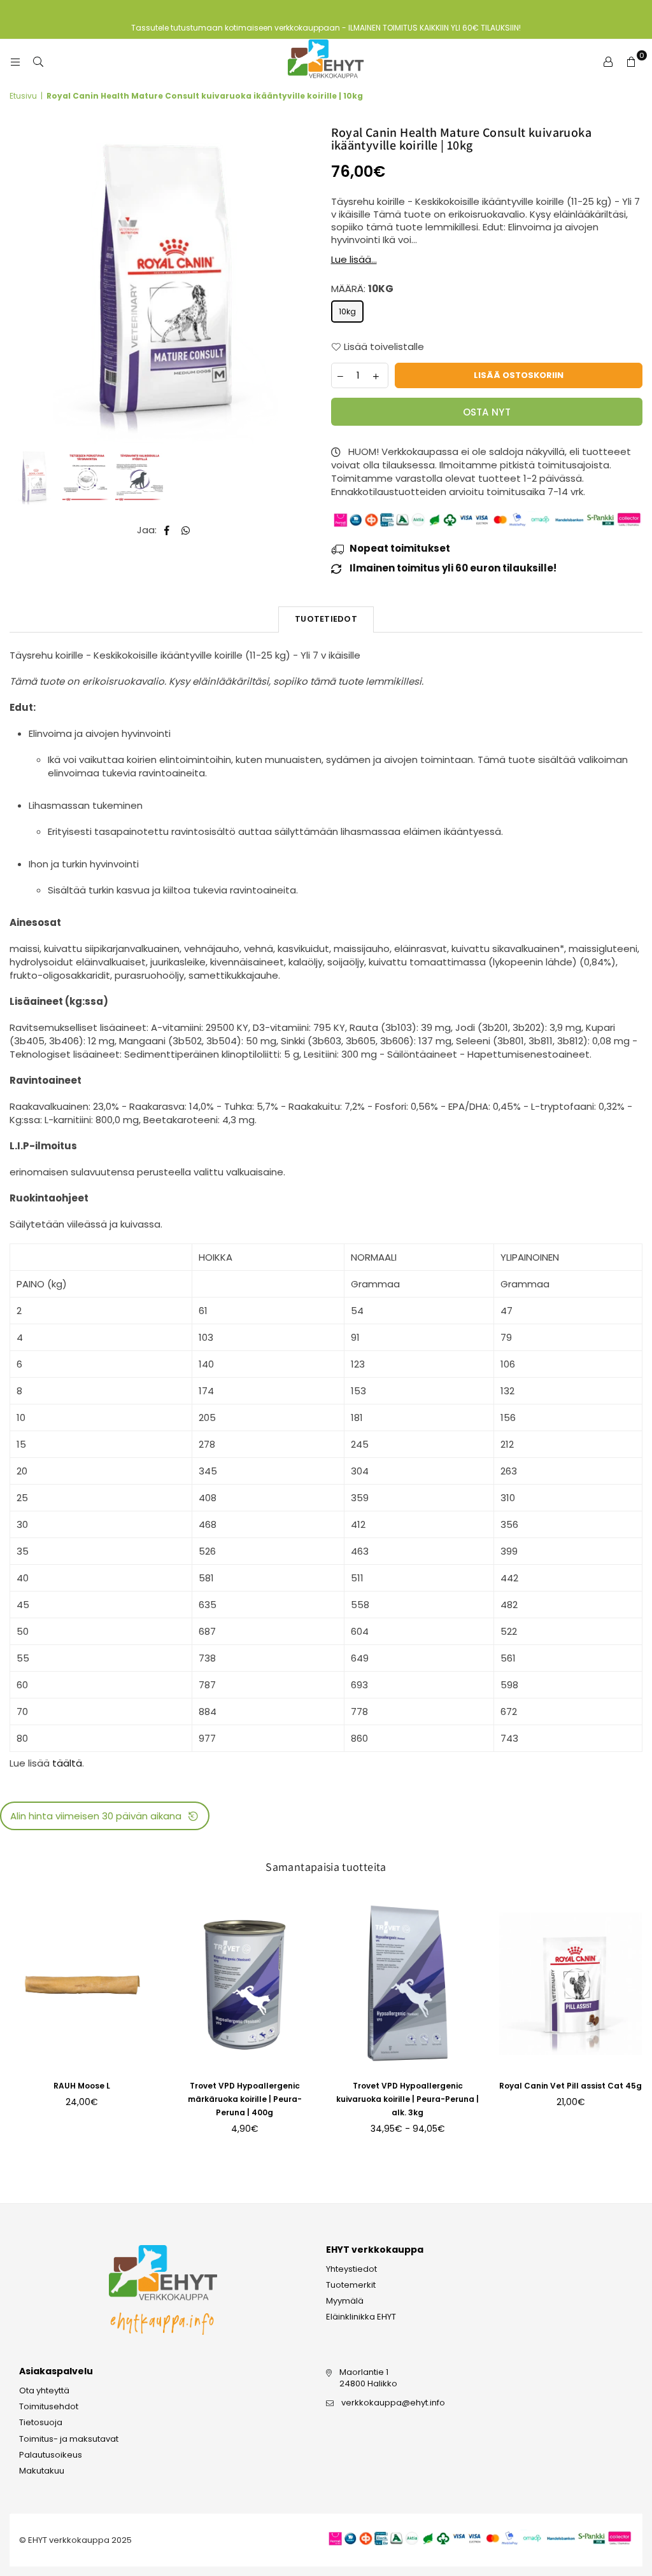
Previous (21, 285)
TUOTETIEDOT (326, 619)
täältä (67, 1763)
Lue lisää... (354, 259)
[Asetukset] (608, 62)
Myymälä (345, 2301)
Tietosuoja (41, 2422)
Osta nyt (487, 412)
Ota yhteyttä (44, 2390)
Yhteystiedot (351, 2269)
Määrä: (362, 289)
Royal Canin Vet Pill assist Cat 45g (570, 2086)
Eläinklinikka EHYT (361, 2317)
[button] (105, 1816)
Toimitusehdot (49, 2406)
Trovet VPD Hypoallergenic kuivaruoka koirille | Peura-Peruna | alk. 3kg (407, 2099)
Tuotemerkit (351, 2285)
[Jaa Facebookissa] (167, 530)
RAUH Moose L (82, 2086)
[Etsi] (38, 62)
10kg (347, 311)
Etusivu (23, 96)
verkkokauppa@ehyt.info (393, 2403)
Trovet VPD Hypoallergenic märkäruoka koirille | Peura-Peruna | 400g (245, 2099)
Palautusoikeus (51, 2455)
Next (310, 285)
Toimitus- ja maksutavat (69, 2439)
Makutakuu (42, 2471)
